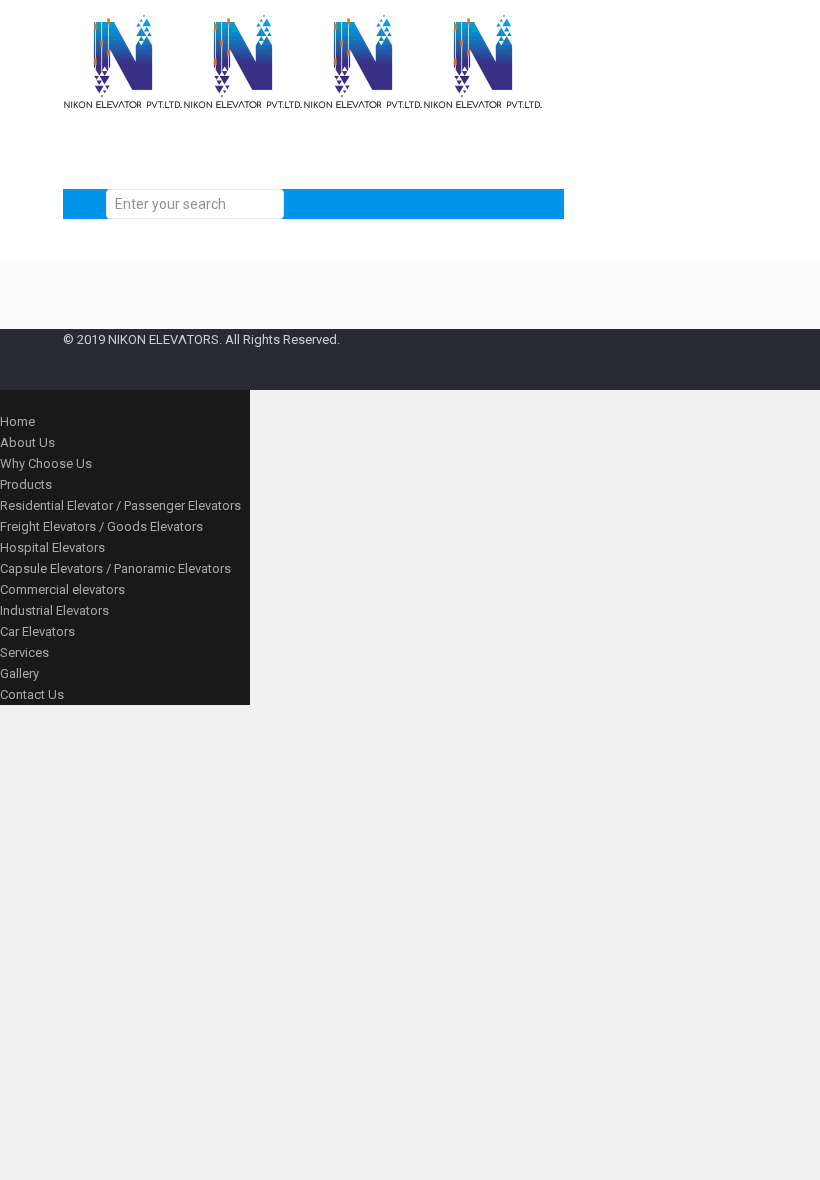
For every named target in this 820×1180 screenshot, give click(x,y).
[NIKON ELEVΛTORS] (303, 115)
